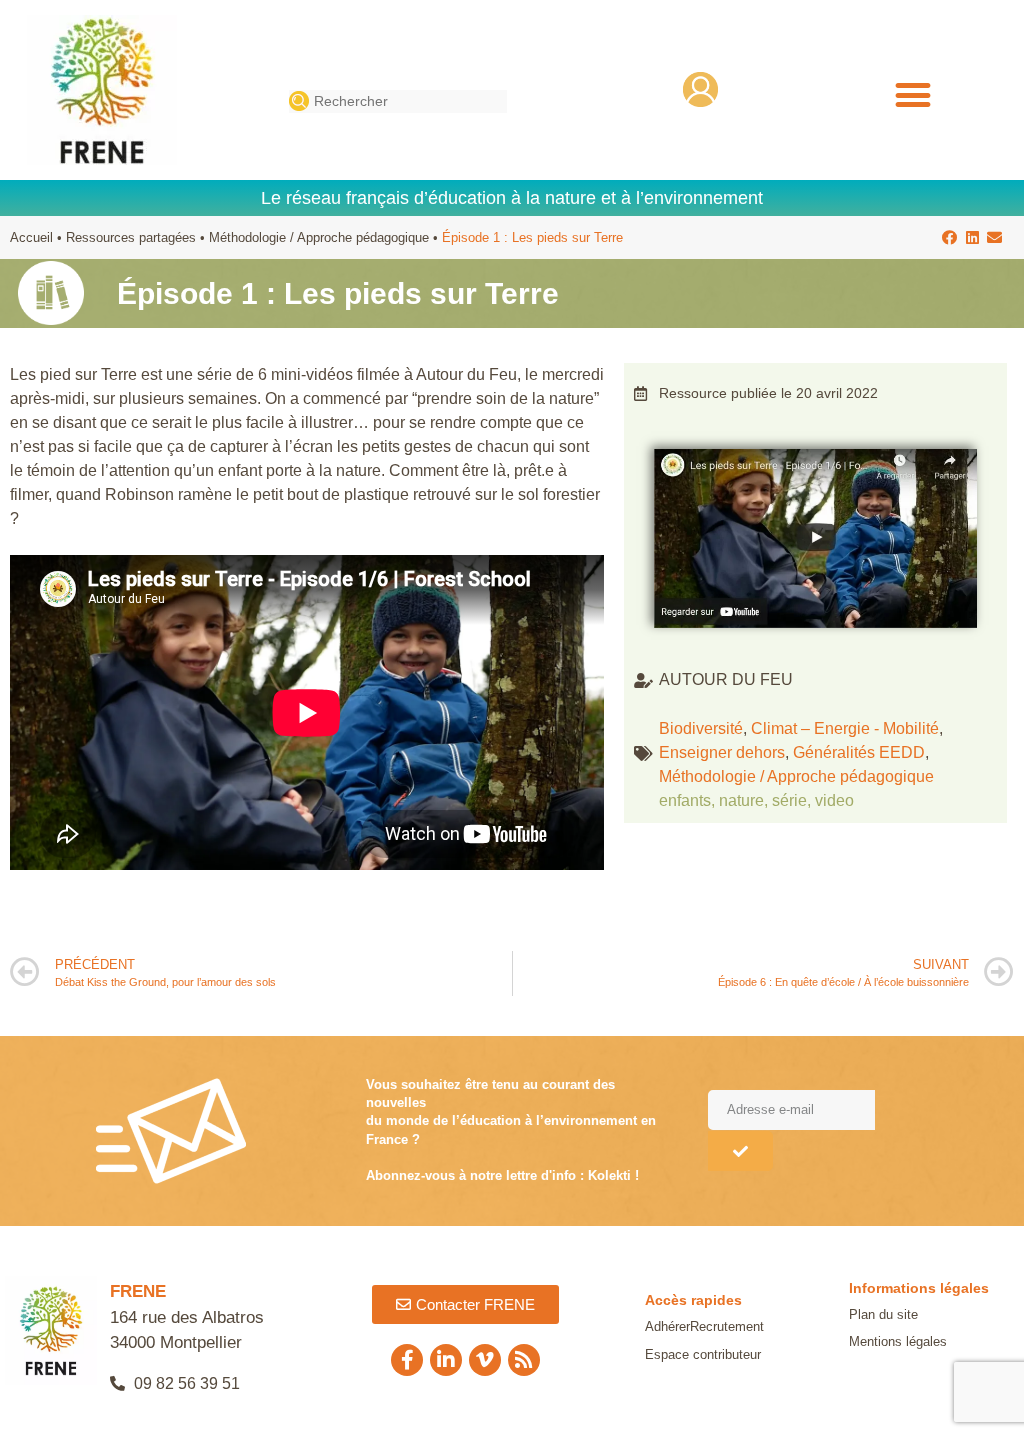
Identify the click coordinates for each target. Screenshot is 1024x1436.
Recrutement (727, 1326)
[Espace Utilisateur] (700, 89)
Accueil (31, 237)
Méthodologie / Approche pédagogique (319, 237)
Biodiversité (701, 728)
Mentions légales (898, 1341)
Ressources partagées (131, 237)
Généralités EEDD (859, 752)
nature (741, 800)
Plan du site (883, 1314)
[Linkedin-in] (446, 1360)
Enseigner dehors (722, 752)
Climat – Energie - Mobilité (845, 728)
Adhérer (667, 1326)
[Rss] (524, 1360)
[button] (912, 95)
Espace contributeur (703, 1354)
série (789, 800)
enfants (685, 800)
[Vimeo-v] (485, 1360)
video (834, 800)
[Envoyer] (740, 1151)
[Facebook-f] (407, 1360)
